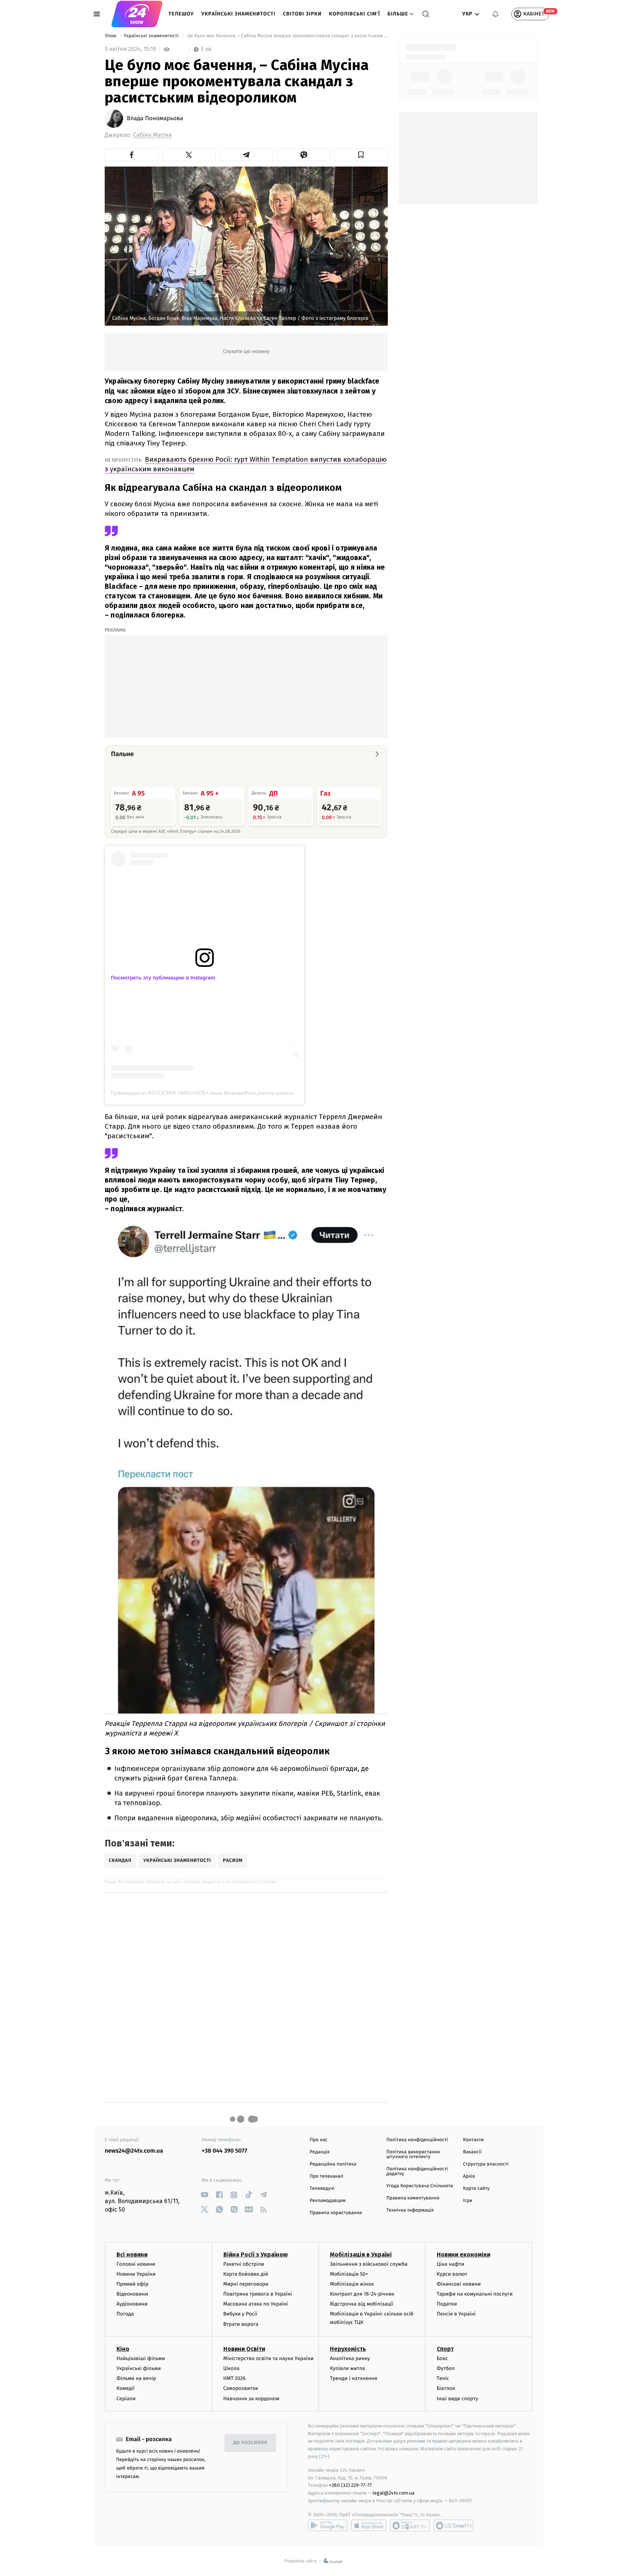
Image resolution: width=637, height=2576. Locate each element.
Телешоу (181, 14)
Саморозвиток (241, 2388)
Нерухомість (348, 2349)
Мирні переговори (246, 2284)
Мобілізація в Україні (361, 2255)
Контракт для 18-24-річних (362, 2294)
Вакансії (472, 2152)
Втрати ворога (241, 2324)
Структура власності (486, 2164)
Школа (232, 2368)
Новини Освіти (244, 2349)
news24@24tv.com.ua (134, 2151)
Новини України (136, 2274)
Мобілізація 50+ (349, 2274)
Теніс (443, 2378)
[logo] (137, 14)
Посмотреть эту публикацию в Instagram (163, 978)
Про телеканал (326, 2176)
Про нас (319, 2140)
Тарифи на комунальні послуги (475, 2294)
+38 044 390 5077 (224, 2151)
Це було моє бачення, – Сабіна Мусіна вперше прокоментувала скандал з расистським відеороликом (287, 36)
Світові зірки (302, 14)
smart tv (410, 2526)
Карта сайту (476, 2189)
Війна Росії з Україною (256, 2255)
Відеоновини (132, 2294)
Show (111, 36)
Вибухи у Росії (240, 2314)
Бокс (442, 2358)
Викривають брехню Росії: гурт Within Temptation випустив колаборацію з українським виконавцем (246, 464)
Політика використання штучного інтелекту (413, 2154)
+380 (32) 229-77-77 (350, 2485)
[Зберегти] (361, 155)
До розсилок (250, 2443)
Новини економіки (464, 2255)
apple (369, 2526)
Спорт (445, 2349)
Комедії (126, 2388)
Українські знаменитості (238, 14)
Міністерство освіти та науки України (269, 2358)
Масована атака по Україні (256, 2304)
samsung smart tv (453, 2526)
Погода (125, 2314)
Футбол (446, 2368)
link (204, 2195)
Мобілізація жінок (352, 2284)
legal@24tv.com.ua (394, 2493)
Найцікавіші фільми (141, 2358)
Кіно (123, 2349)
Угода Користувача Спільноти (420, 2186)
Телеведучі (322, 2189)
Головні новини (136, 2264)
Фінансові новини (459, 2284)
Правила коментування (413, 2198)
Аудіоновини (132, 2304)
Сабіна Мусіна (152, 135)
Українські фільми (139, 2368)
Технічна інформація (410, 2210)
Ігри (468, 2201)
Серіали (126, 2399)
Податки (447, 2304)
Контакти (473, 2140)
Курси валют (452, 2274)
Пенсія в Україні (456, 2314)
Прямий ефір (133, 2284)
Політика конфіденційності (417, 2140)
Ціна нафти (451, 2264)
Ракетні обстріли (244, 2264)
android (328, 2526)
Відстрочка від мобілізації (362, 2304)
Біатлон (446, 2388)
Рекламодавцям (328, 2201)
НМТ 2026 (235, 2378)
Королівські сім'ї (355, 14)
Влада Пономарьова (155, 119)
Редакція (320, 2152)
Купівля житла (347, 2368)
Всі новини (132, 2255)
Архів (469, 2176)
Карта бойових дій (246, 2274)
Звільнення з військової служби (369, 2264)
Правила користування (336, 2213)
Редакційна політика (333, 2164)
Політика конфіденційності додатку (417, 2171)
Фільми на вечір (136, 2378)
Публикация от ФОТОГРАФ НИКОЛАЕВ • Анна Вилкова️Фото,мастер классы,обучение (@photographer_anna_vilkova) (252, 1093)
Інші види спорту (457, 2399)
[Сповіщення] (495, 14)
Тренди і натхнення (354, 2378)
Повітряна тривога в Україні (258, 2294)
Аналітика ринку (350, 2358)
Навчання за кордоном (251, 2399)
